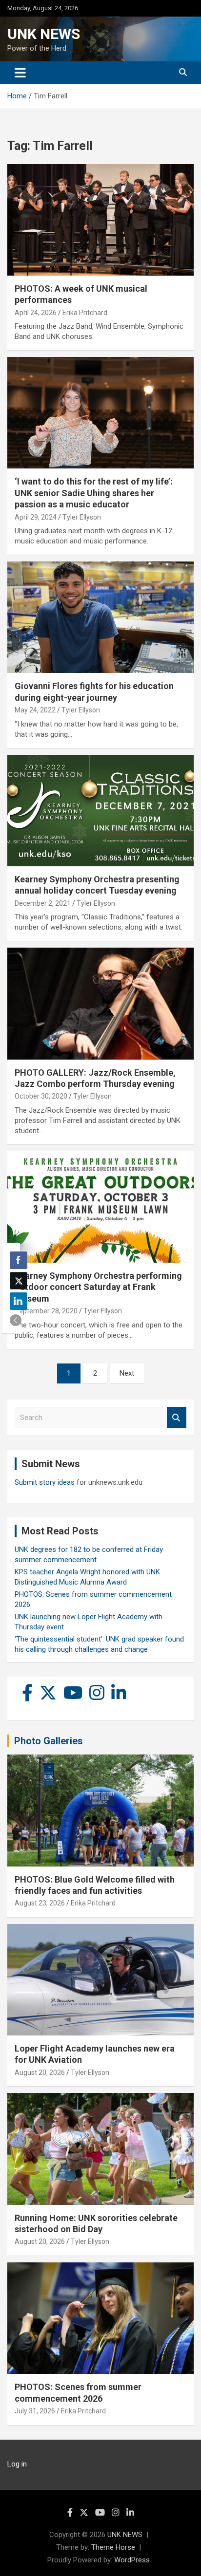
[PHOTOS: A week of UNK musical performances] (100, 220)
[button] (16, 1320)
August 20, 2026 (40, 2072)
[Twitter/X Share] (19, 1281)
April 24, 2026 (36, 313)
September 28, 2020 (46, 1311)
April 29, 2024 (36, 517)
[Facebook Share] (19, 1260)
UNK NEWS (44, 34)
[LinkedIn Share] (19, 1301)
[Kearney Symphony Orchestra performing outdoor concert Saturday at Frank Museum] (100, 1207)
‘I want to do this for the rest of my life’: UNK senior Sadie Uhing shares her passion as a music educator (94, 493)
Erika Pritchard (85, 313)
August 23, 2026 (40, 1903)
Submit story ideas (45, 1482)
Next (127, 1373)
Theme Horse (113, 2547)
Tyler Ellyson (82, 517)
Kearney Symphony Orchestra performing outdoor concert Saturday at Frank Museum (98, 1287)
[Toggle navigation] (20, 73)
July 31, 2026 (35, 2411)
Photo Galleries (49, 1741)
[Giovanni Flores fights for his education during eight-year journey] (100, 618)
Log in (17, 2464)
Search (177, 1418)
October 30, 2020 (41, 1096)
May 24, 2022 (35, 710)
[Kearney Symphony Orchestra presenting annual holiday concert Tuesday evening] (100, 811)
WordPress (132, 2560)
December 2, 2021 (43, 903)
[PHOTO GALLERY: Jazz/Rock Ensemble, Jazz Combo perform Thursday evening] (100, 1004)
